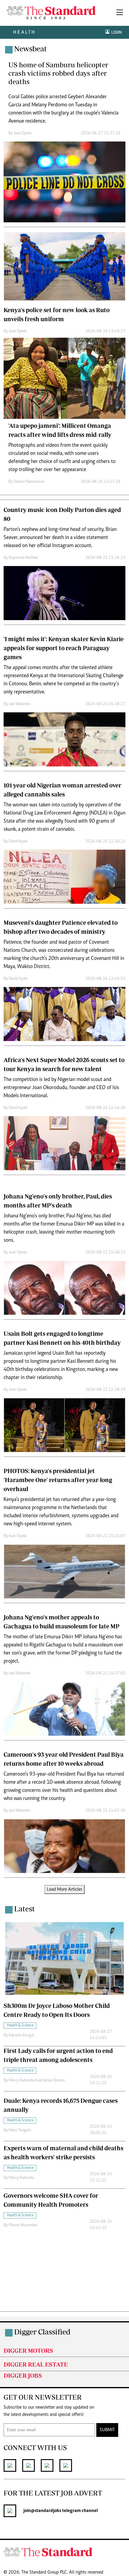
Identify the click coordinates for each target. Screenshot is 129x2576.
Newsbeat (30, 49)
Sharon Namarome (29, 482)
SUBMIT (107, 2430)
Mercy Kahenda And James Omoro (37, 2081)
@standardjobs (46, 2511)
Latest (24, 1909)
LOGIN (116, 32)
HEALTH (24, 32)
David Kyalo (18, 842)
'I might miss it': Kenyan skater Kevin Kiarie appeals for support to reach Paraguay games (64, 648)
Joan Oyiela (22, 133)
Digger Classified (42, 2332)
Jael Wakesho (19, 704)
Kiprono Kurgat (21, 2036)
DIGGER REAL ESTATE (36, 2364)
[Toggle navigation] (120, 13)
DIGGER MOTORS (28, 2351)
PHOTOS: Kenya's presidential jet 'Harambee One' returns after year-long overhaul (58, 1480)
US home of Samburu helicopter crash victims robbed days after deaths (58, 73)
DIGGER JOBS (23, 2375)
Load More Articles (64, 1889)
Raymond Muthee (23, 558)
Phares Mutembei (23, 2225)
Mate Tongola (20, 2130)
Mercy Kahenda (21, 2178)
